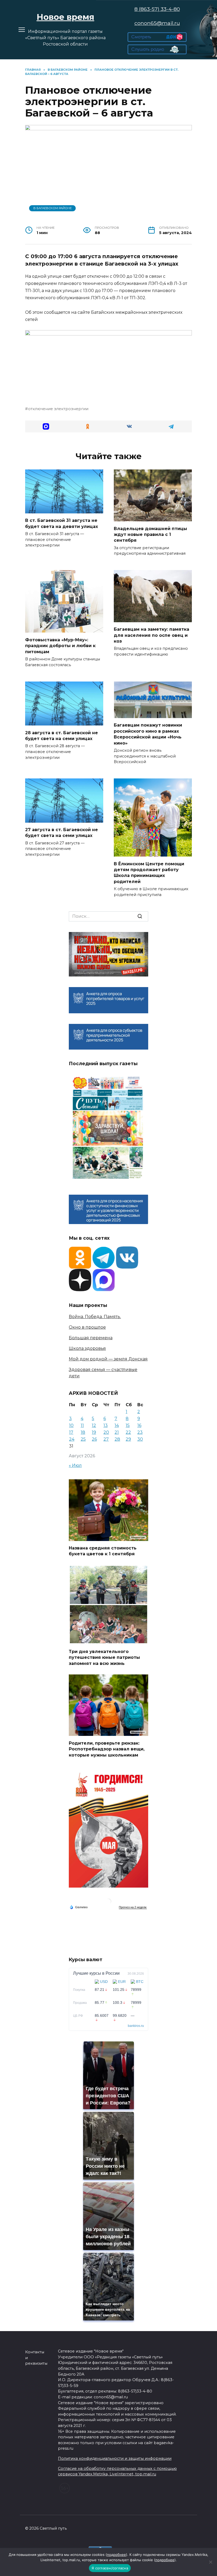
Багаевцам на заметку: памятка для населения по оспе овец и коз (152, 635)
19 (94, 1432)
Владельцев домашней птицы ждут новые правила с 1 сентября (150, 534)
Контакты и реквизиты (36, 2358)
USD (104, 1982)
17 (71, 1432)
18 (83, 1432)
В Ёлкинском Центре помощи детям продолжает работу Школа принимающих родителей (149, 872)
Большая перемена (91, 1338)
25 (83, 1439)
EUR (122, 1982)
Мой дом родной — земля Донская (108, 1359)
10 (71, 1425)
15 (128, 1425)
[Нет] (210, 2562)
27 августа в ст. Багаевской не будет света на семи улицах (62, 833)
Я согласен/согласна (110, 2568)
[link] (157, 39)
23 (140, 1432)
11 (82, 1425)
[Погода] (79, 1907)
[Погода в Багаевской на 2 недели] (133, 1907)
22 (128, 1432)
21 (117, 1432)
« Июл (75, 1465)
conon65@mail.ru (157, 23)
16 (139, 1425)
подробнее (116, 2555)
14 (117, 1425)
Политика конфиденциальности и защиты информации (115, 2458)
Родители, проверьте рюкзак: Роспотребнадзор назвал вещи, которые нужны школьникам (107, 1749)
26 (94, 1439)
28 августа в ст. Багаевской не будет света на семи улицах (62, 735)
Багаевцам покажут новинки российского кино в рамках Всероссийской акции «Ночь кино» (148, 734)
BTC (140, 1982)
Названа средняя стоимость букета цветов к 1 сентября (103, 1551)
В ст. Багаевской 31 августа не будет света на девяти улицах (62, 523)
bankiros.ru (136, 2026)
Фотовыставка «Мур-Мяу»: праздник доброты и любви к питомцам (60, 646)
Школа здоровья (87, 1348)
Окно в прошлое (87, 1327)
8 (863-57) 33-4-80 (157, 9)
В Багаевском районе (53, 208)
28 (117, 1439)
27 (106, 1439)
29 (128, 1439)
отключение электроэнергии (58, 409)
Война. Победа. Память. (95, 1317)
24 (72, 1439)
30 (140, 1439)
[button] (46, 426)
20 (106, 1432)
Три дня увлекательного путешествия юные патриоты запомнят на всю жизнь (104, 1657)
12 (94, 1425)
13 (106, 1425)
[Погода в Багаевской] (108, 1903)
